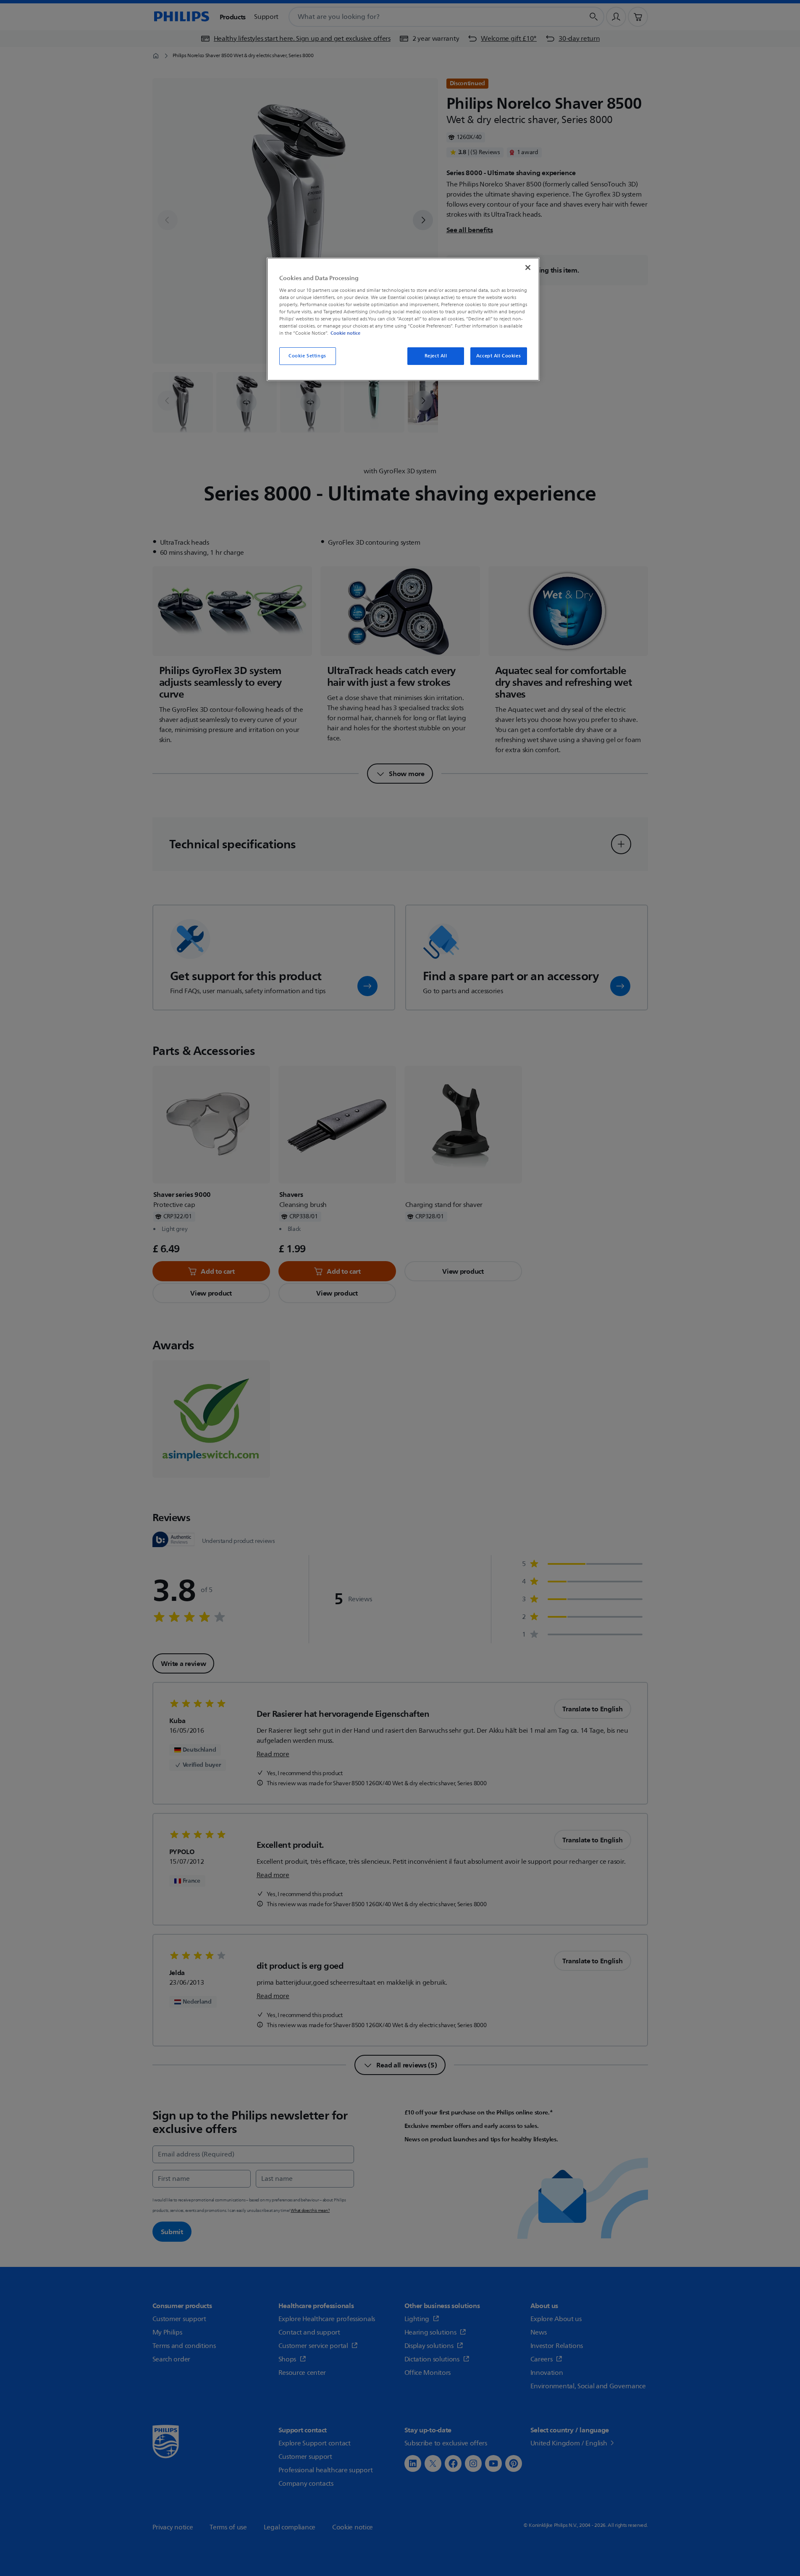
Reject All (436, 356)
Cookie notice (345, 333)
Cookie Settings (307, 356)
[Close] (528, 268)
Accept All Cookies (498, 356)
